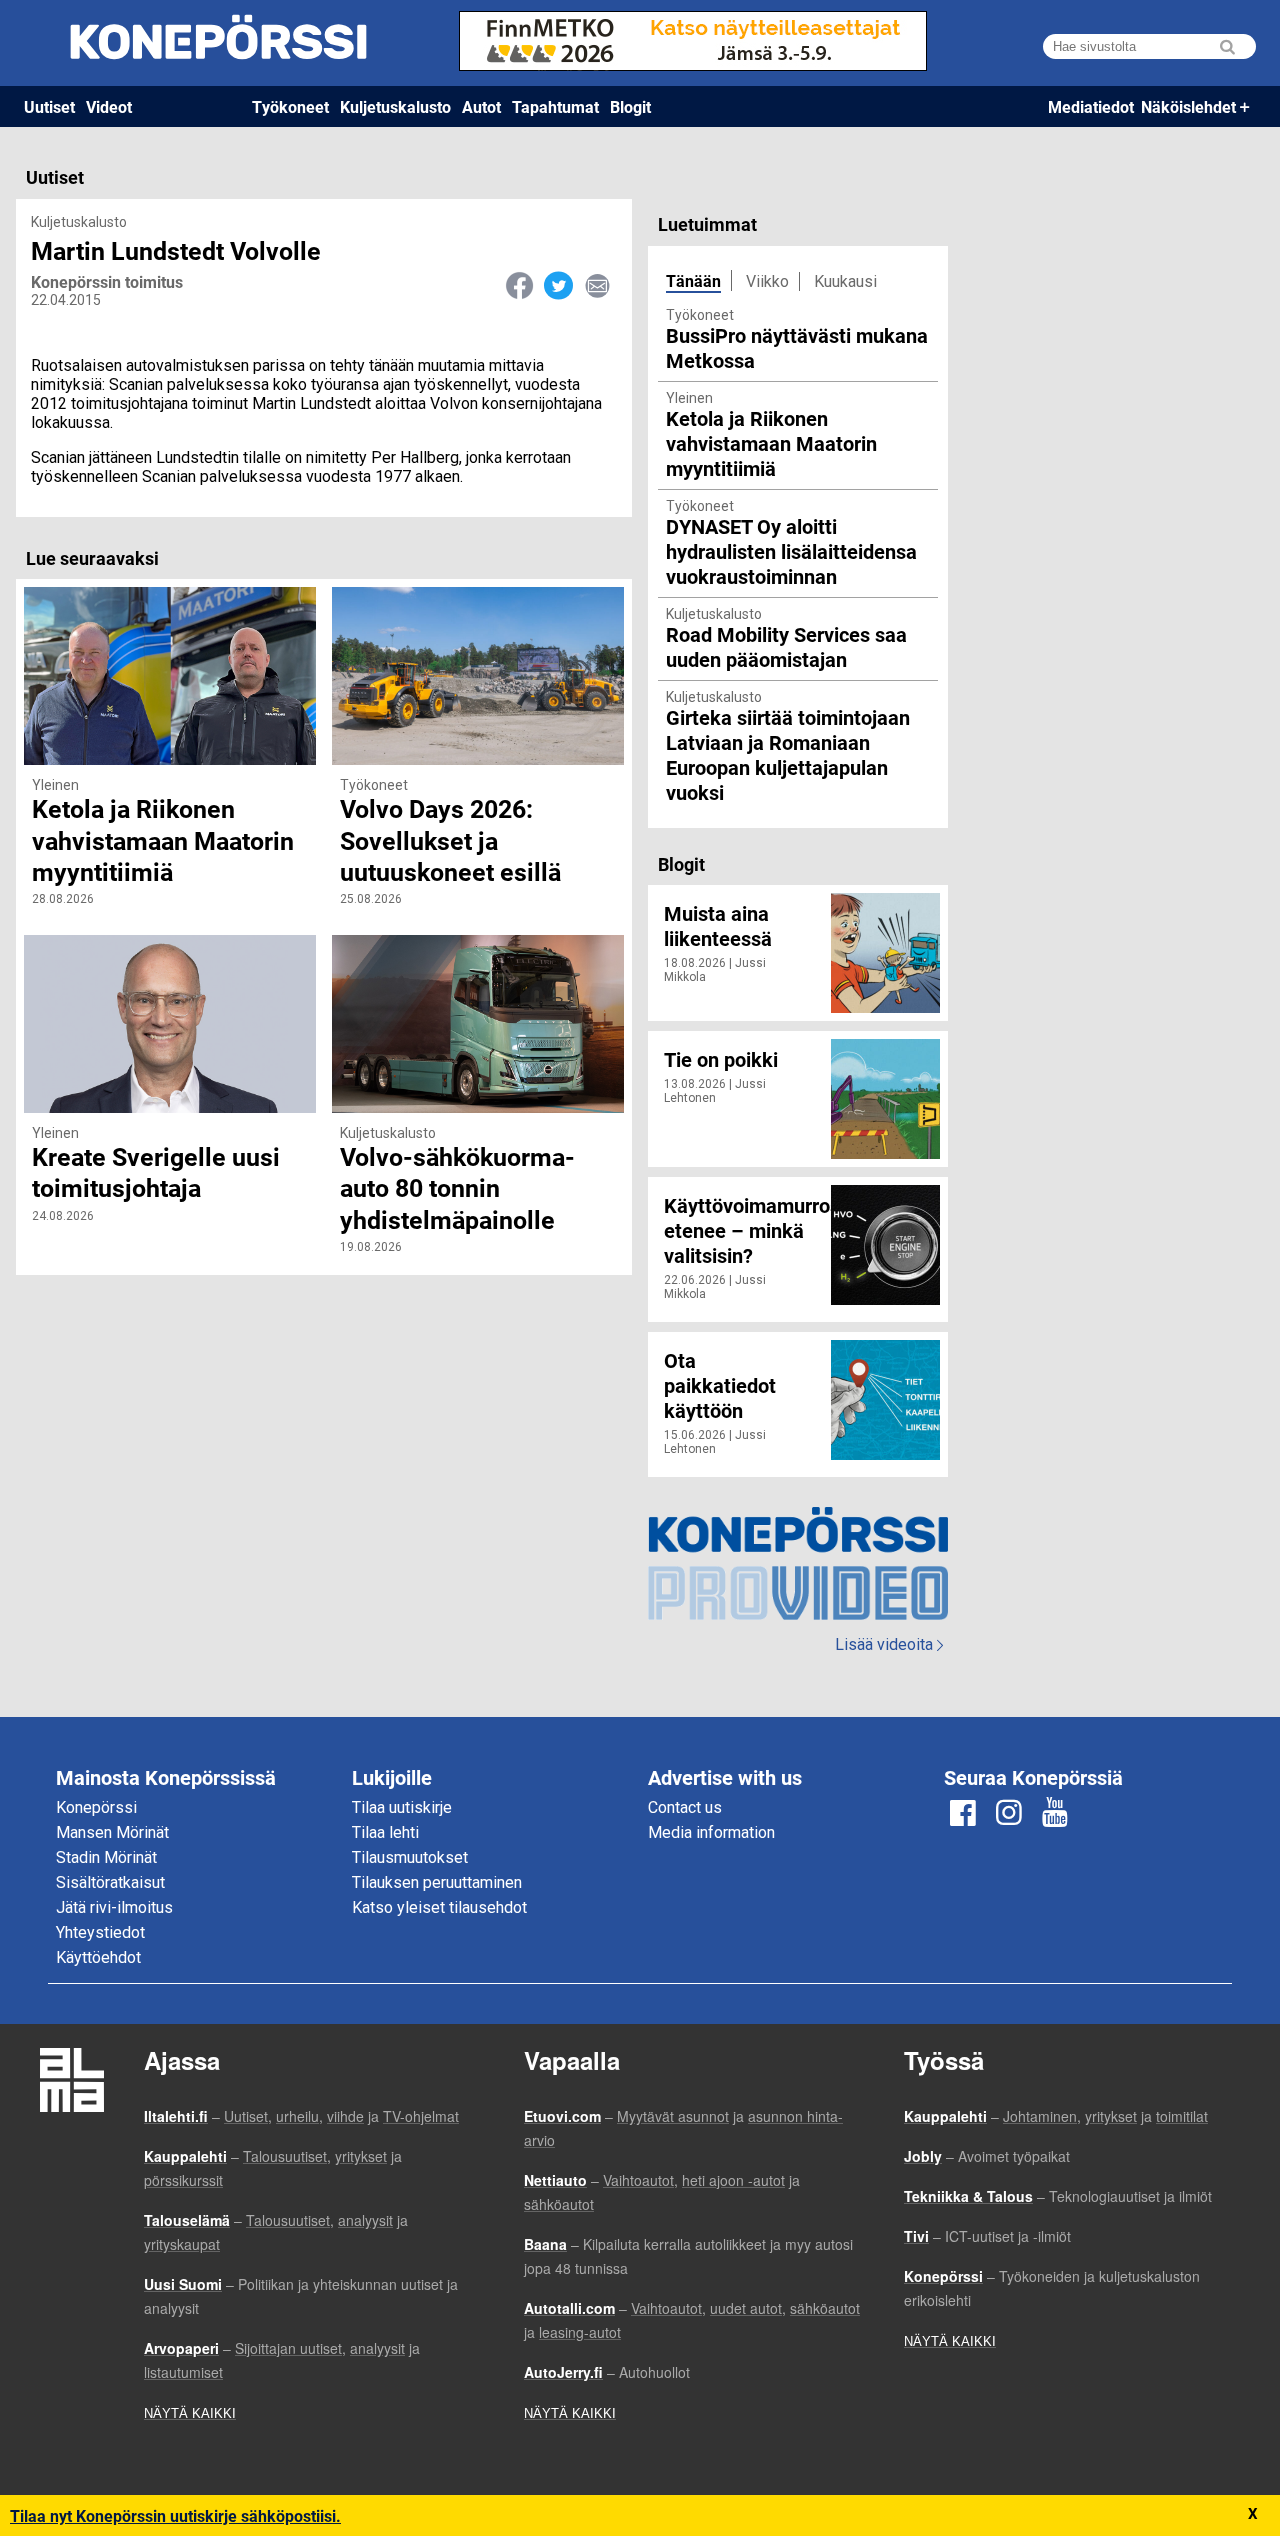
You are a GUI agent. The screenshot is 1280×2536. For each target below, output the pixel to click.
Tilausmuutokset (410, 1857)
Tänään (693, 280)
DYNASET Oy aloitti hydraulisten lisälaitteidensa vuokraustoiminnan (791, 551)
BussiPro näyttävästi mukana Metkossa (797, 347)
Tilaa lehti (385, 1832)
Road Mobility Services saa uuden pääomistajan (786, 646)
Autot (481, 106)
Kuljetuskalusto (395, 106)
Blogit (630, 106)
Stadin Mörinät (106, 1857)
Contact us (685, 1807)
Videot (109, 106)
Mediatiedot (1091, 106)
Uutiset (49, 106)
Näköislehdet (1188, 106)
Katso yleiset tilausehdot (439, 1907)
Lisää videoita (889, 1644)
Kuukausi (845, 281)
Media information (711, 1832)
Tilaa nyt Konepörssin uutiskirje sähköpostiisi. (175, 2515)
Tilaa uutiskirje (402, 1807)
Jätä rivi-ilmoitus (114, 1907)
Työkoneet (290, 106)
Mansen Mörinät (112, 1832)
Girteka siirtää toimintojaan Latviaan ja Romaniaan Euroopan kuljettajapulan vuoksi (788, 754)
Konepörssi (96, 1807)
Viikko (767, 281)
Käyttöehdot (98, 1957)
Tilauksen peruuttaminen (437, 1882)
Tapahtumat (555, 106)
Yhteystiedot (100, 1932)
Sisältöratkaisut (110, 1882)
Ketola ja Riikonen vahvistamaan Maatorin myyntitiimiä (771, 443)
